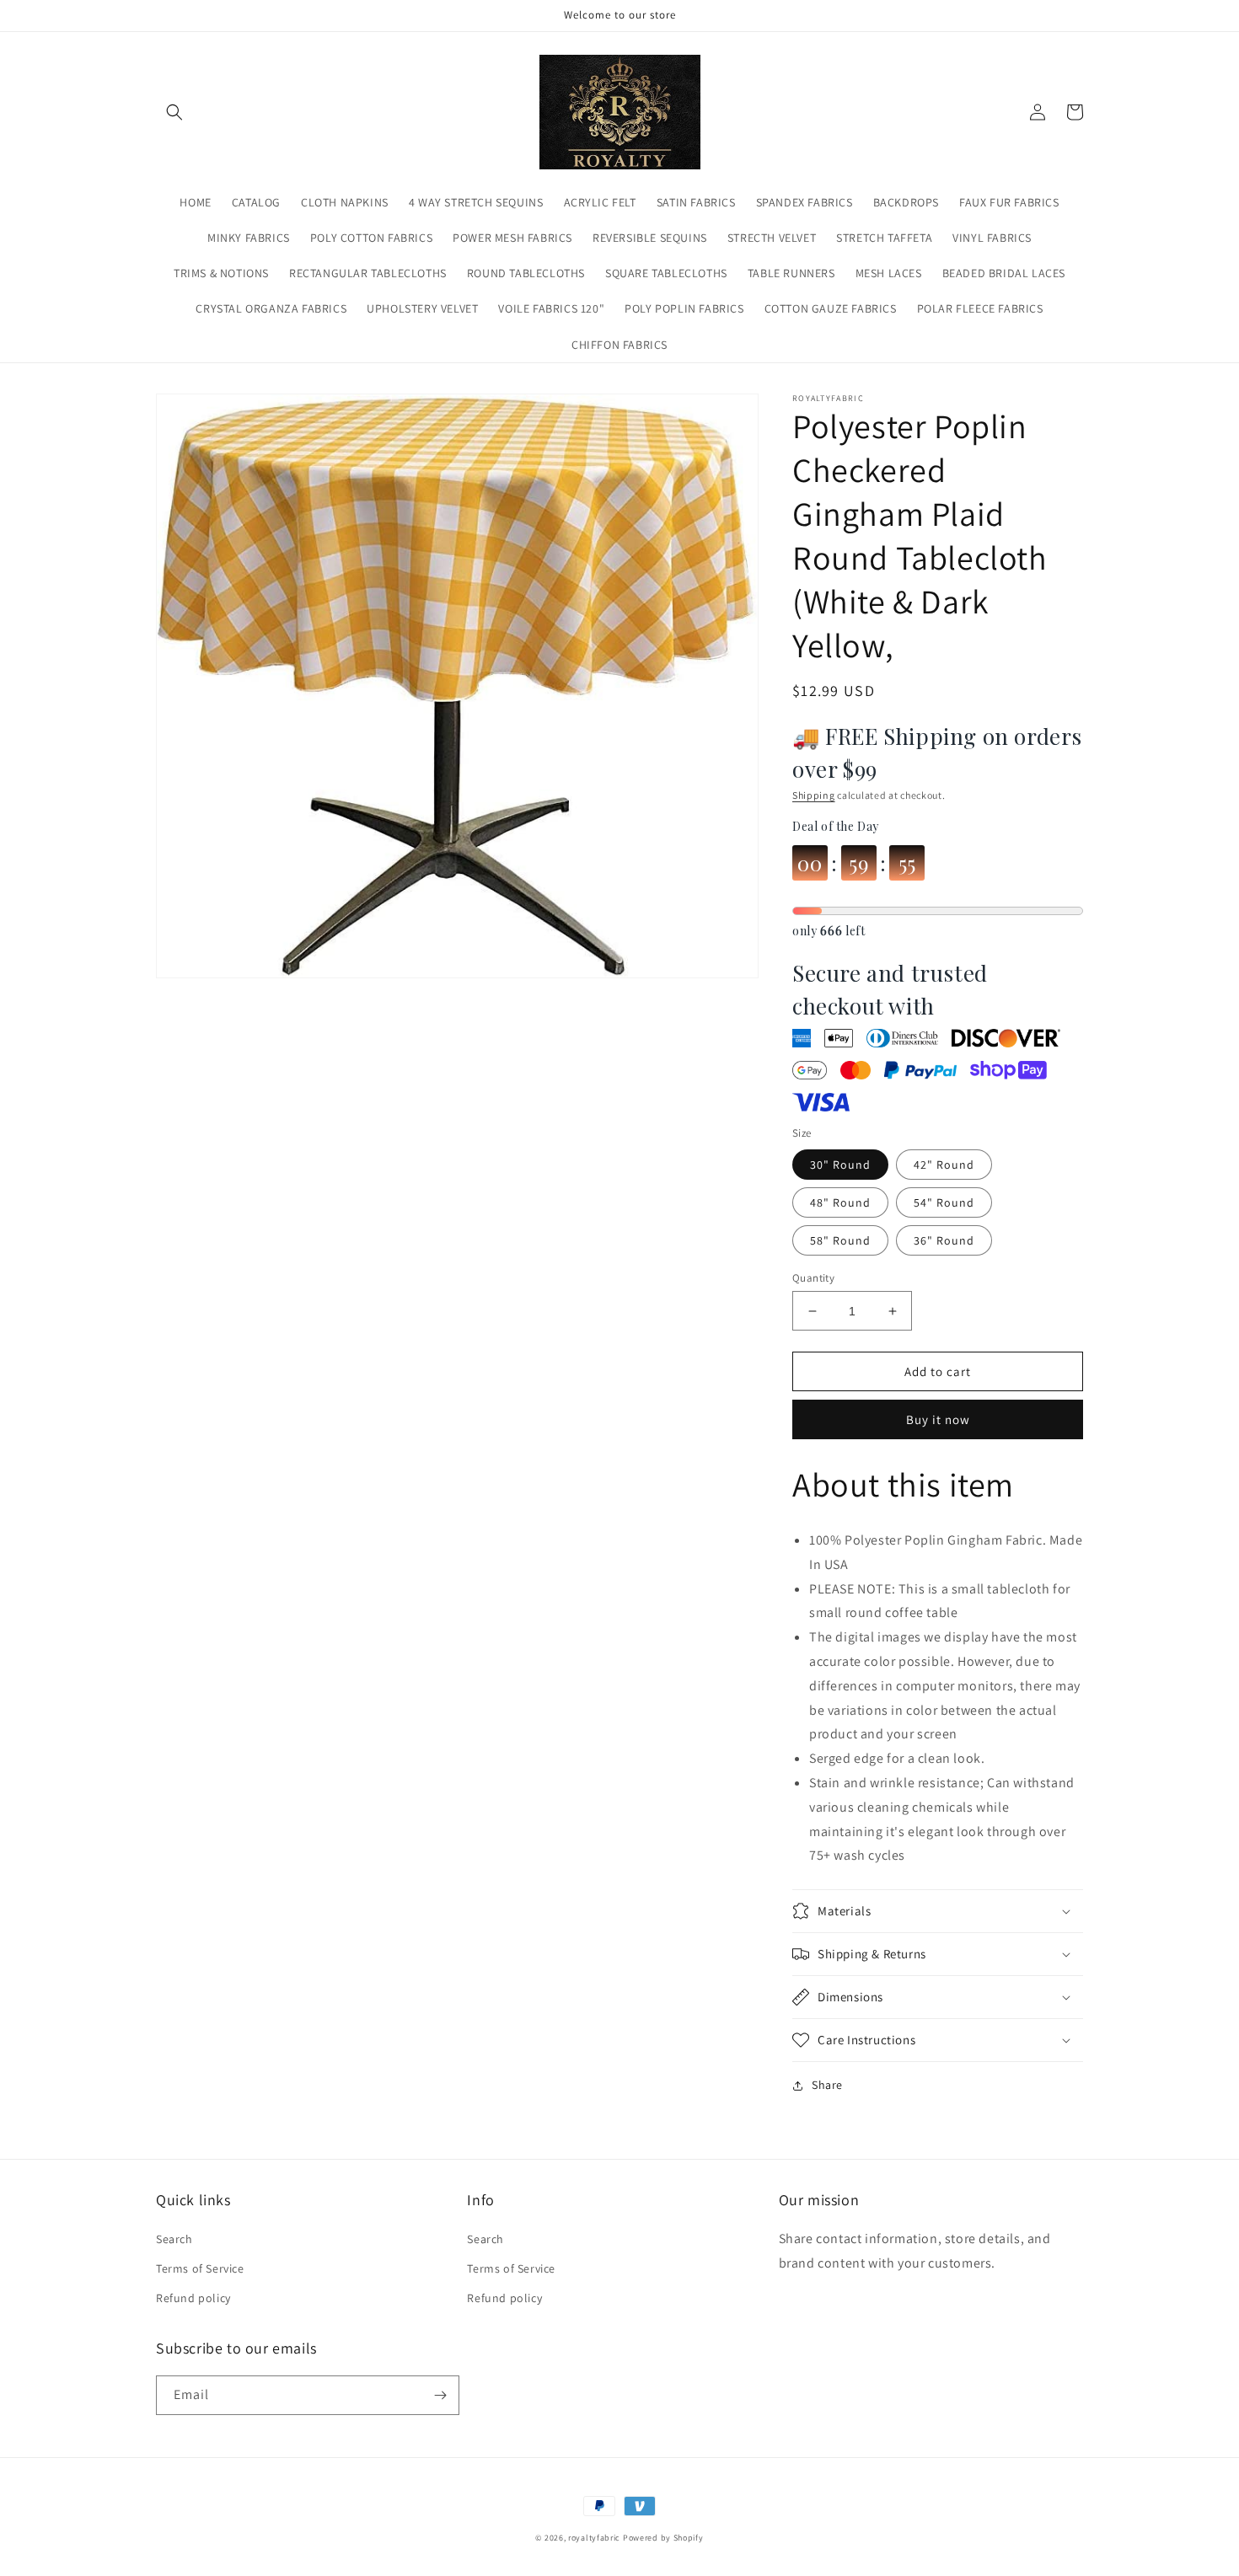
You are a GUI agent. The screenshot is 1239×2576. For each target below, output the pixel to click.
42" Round (944, 1165)
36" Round (944, 1240)
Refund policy (193, 2298)
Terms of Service (200, 2268)
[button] (174, 112)
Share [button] (827, 2085)
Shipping (814, 795)
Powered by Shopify (663, 2538)
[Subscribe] (440, 2395)
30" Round (840, 1165)
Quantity (813, 1278)
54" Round (944, 1202)
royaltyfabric (594, 2538)
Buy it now (938, 1419)
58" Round (840, 1240)
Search (174, 2239)
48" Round (840, 1202)
